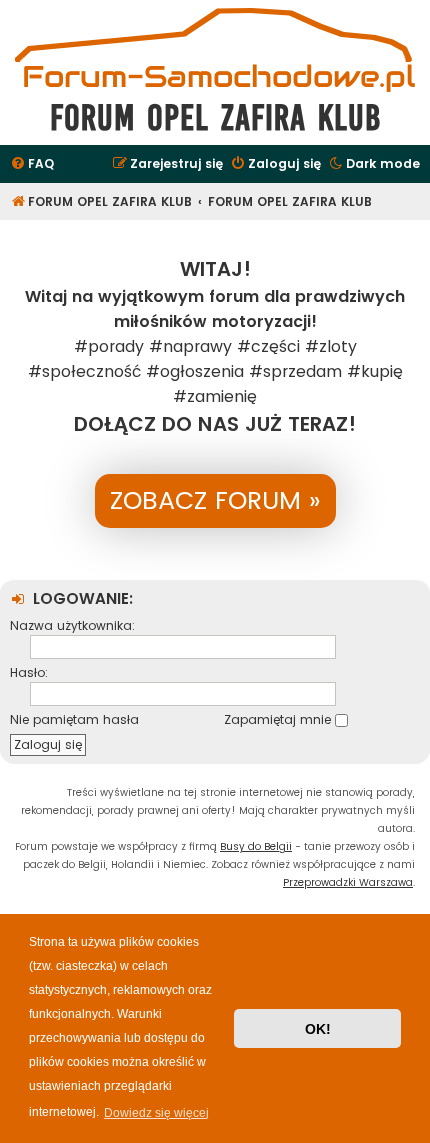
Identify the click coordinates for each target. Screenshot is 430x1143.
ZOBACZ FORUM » (215, 500)
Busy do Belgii (256, 846)
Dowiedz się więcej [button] (156, 1113)
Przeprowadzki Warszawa (348, 882)
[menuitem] (32, 164)
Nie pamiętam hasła (74, 719)
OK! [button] (318, 1029)
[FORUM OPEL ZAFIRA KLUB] (215, 48)
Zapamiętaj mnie (279, 719)
